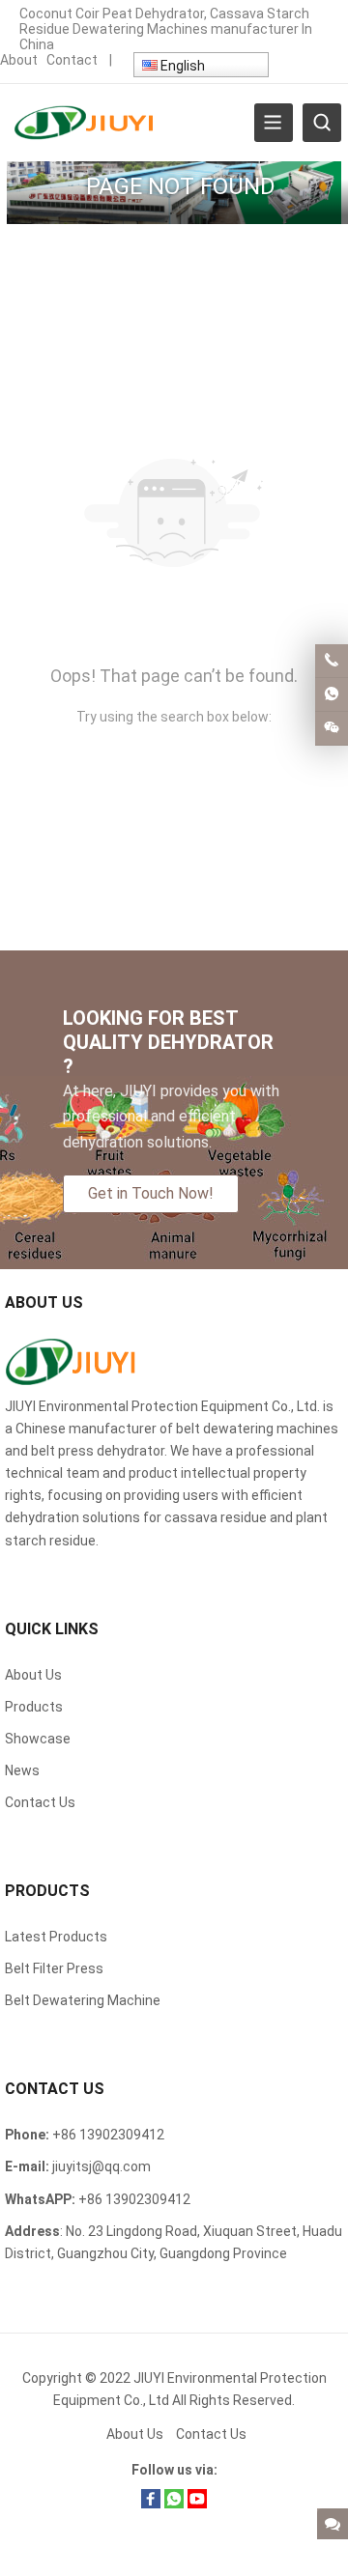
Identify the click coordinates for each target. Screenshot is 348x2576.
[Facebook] (151, 2504)
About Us (33, 1675)
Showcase (38, 1739)
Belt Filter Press (54, 1968)
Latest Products (56, 1937)
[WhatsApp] (174, 2504)
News (22, 1770)
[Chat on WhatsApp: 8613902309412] (332, 694)
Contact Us (40, 1802)
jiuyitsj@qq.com (101, 2166)
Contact (72, 60)
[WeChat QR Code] (332, 728)
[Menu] (274, 123)
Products (34, 1707)
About (19, 60)
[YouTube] (197, 2504)
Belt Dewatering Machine (83, 2000)
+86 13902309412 (134, 2199)
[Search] (322, 123)
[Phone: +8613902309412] (332, 661)
